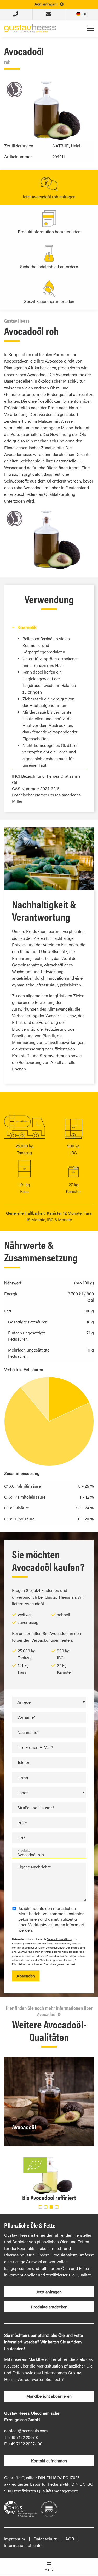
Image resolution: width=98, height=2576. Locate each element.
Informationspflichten (24, 2545)
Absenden (26, 1976)
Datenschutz (45, 2539)
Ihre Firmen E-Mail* (35, 1747)
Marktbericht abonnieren (49, 2396)
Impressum (15, 2539)
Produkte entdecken (49, 2307)
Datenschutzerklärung (60, 1939)
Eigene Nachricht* (34, 1867)
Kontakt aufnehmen (49, 2461)
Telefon (24, 1762)
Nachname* (28, 1732)
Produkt (24, 1850)
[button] (40, 2207)
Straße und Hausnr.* (36, 1808)
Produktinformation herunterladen (49, 231)
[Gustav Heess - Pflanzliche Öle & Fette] (30, 28)
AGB (70, 2539)
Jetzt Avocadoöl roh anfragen (49, 197)
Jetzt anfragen (49, 2292)
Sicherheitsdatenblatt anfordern (49, 266)
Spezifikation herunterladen (49, 301)
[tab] (49, 627)
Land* (23, 1793)
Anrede (24, 1702)
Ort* (21, 1838)
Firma (23, 1777)
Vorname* (26, 1717)
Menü (49, 2569)
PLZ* (22, 1823)
